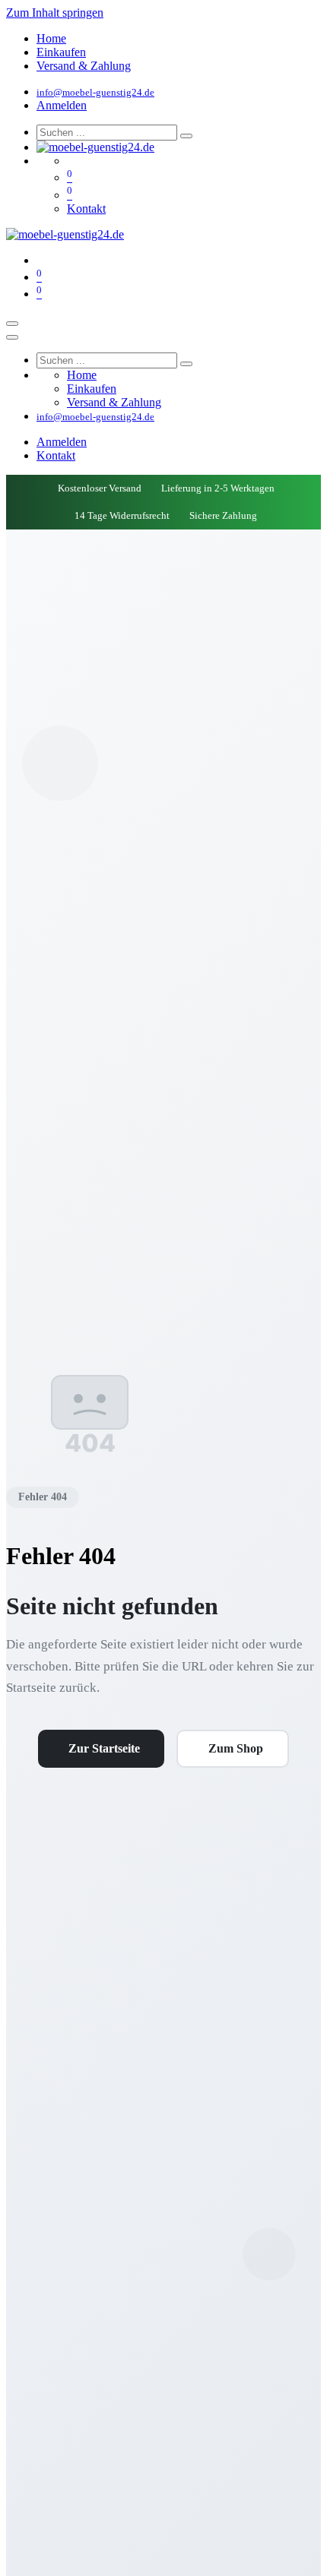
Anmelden (62, 105)
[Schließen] (12, 337)
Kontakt (86, 209)
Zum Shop (236, 1748)
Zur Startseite (104, 1748)
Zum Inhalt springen (55, 13)
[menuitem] (51, 38)
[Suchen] (186, 136)
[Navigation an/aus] (12, 324)
